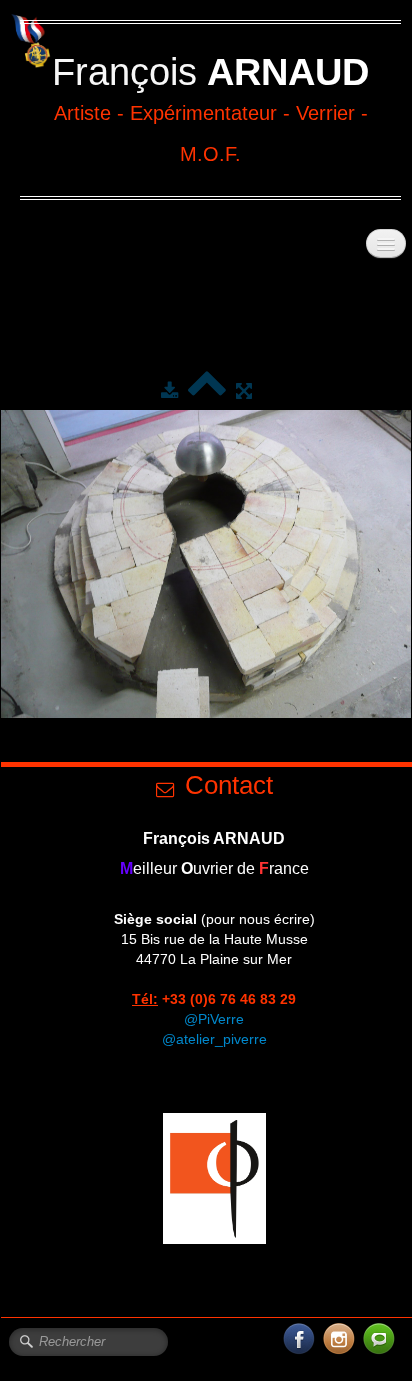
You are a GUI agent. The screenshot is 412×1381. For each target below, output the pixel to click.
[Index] (207, 391)
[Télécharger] (169, 391)
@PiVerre (214, 1019)
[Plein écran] (244, 391)
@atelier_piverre (214, 1039)
